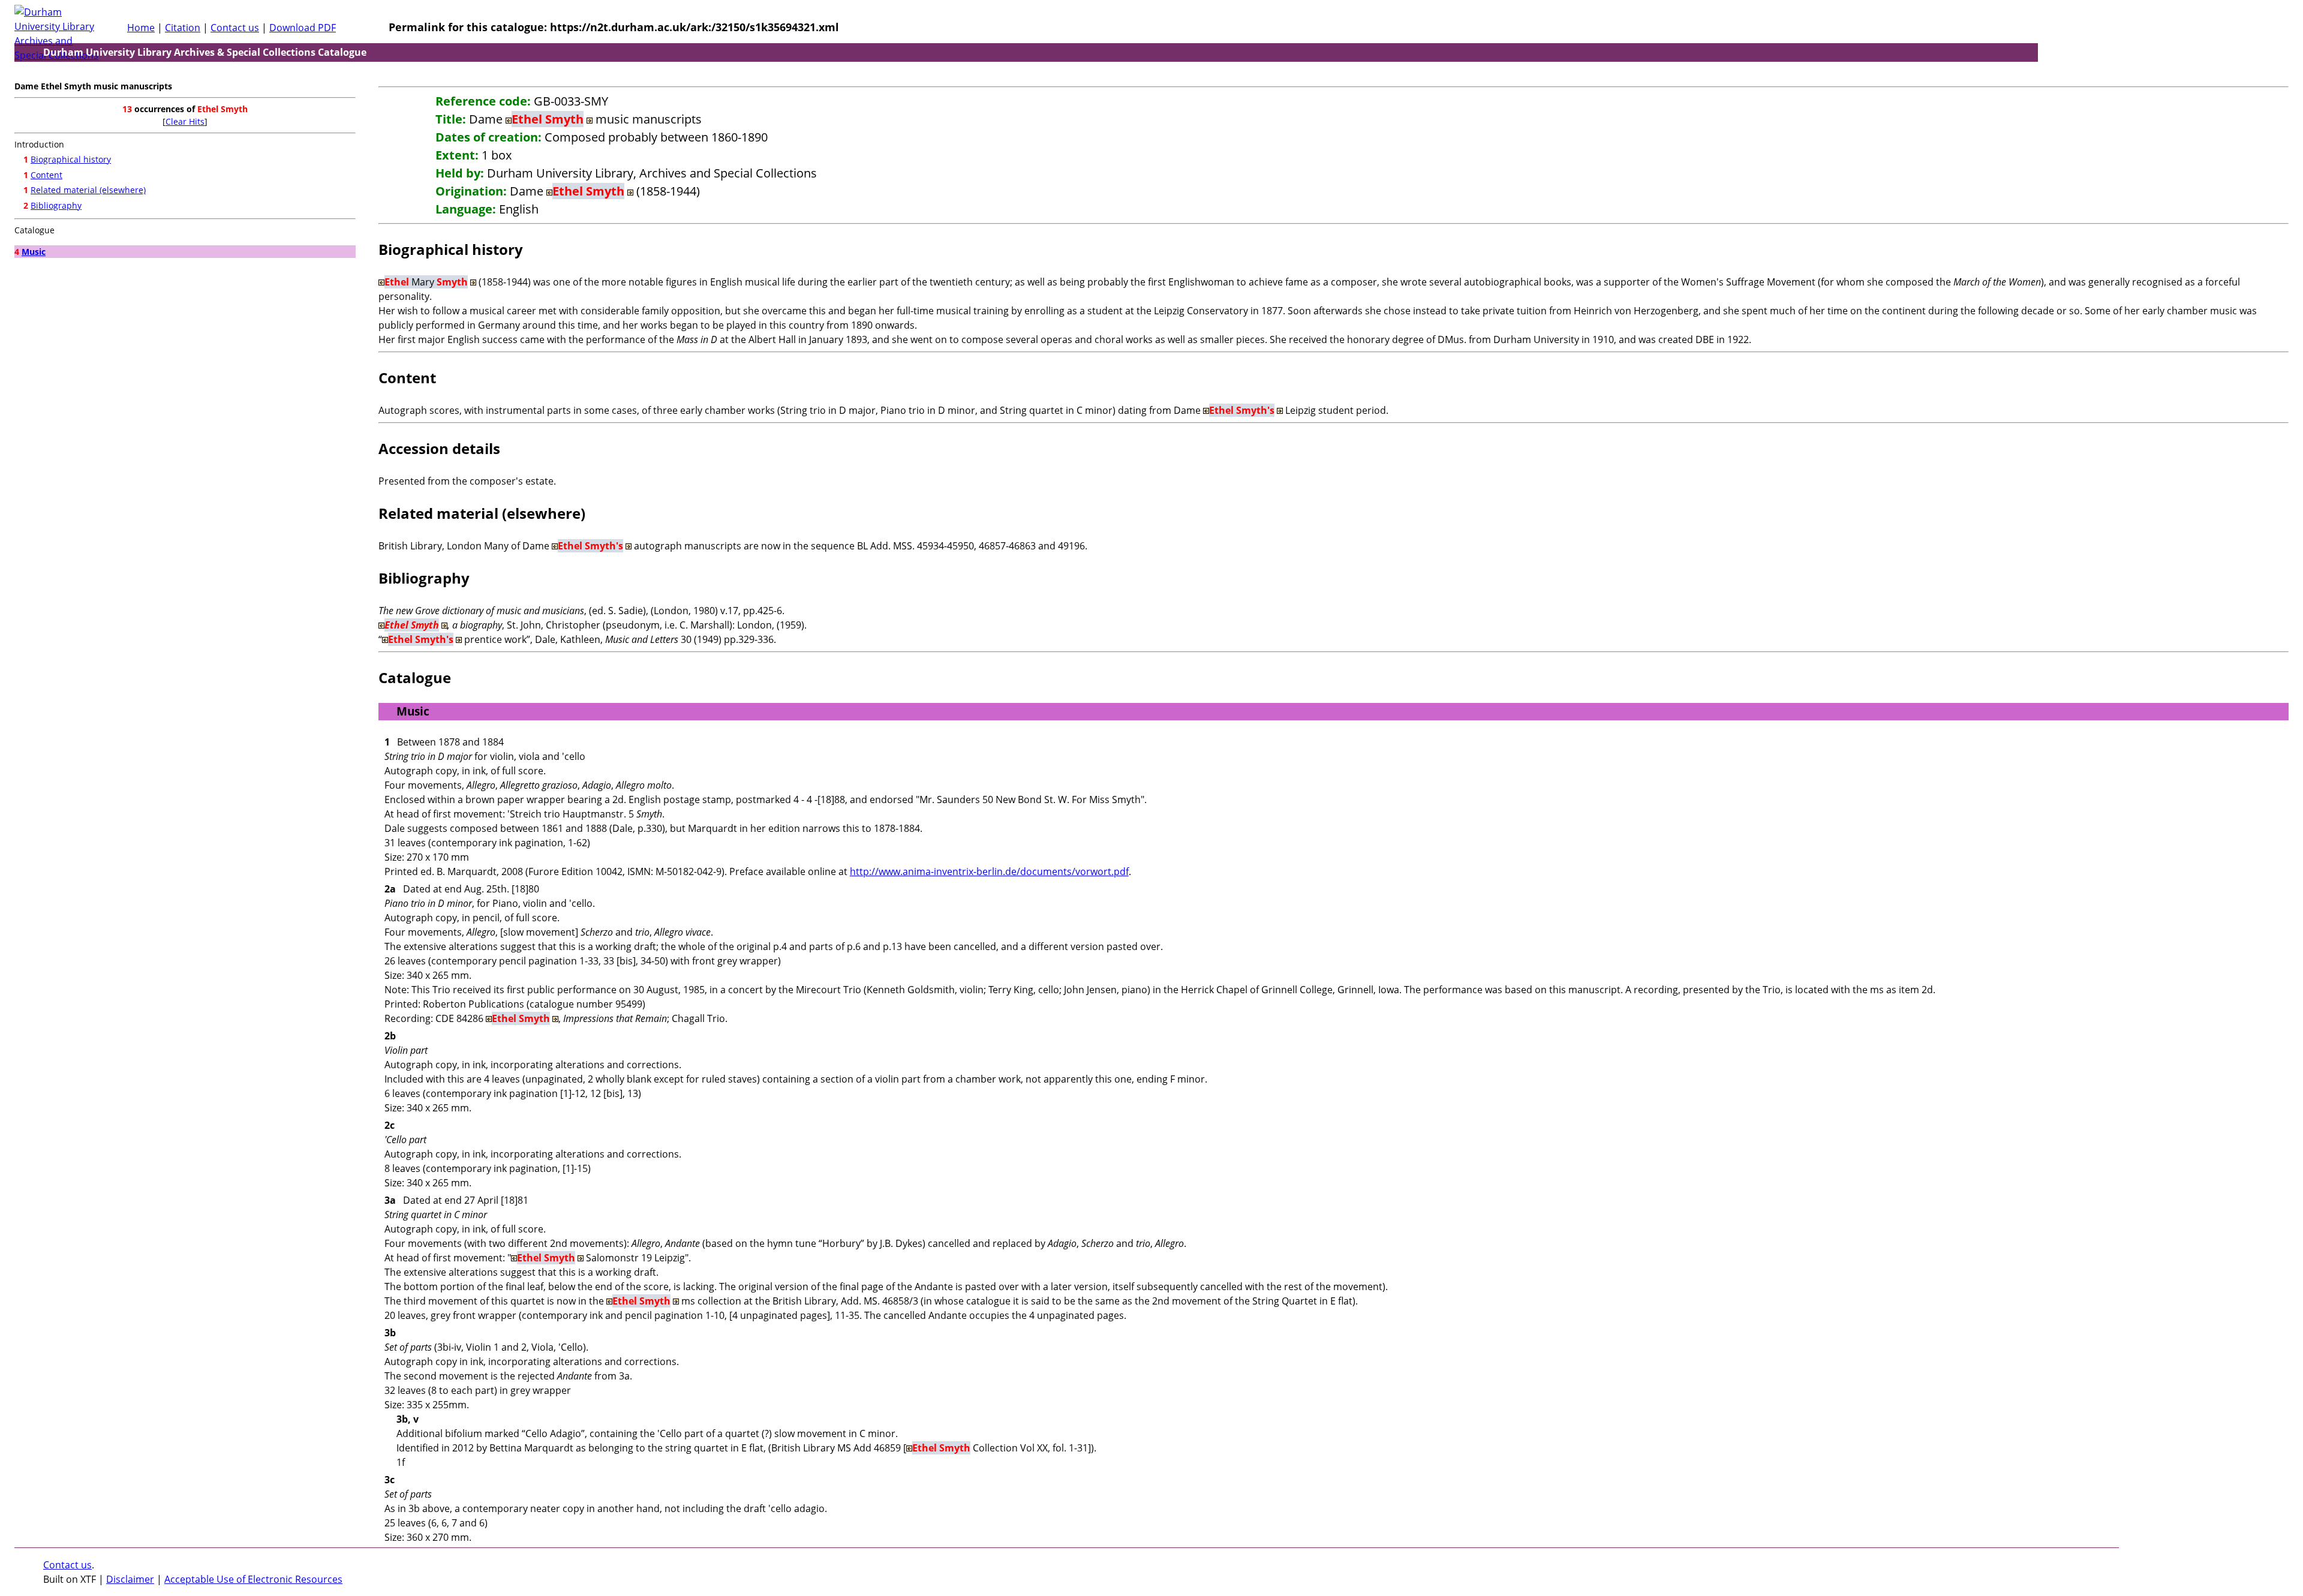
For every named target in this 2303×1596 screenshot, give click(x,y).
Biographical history (71, 159)
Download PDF (303, 28)
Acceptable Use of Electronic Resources (253, 1579)
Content (46, 175)
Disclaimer (130, 1579)
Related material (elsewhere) (88, 190)
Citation (183, 28)
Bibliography (56, 205)
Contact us (235, 28)
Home (141, 28)
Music (34, 252)
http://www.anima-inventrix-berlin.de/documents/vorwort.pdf (989, 871)
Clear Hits (185, 121)
